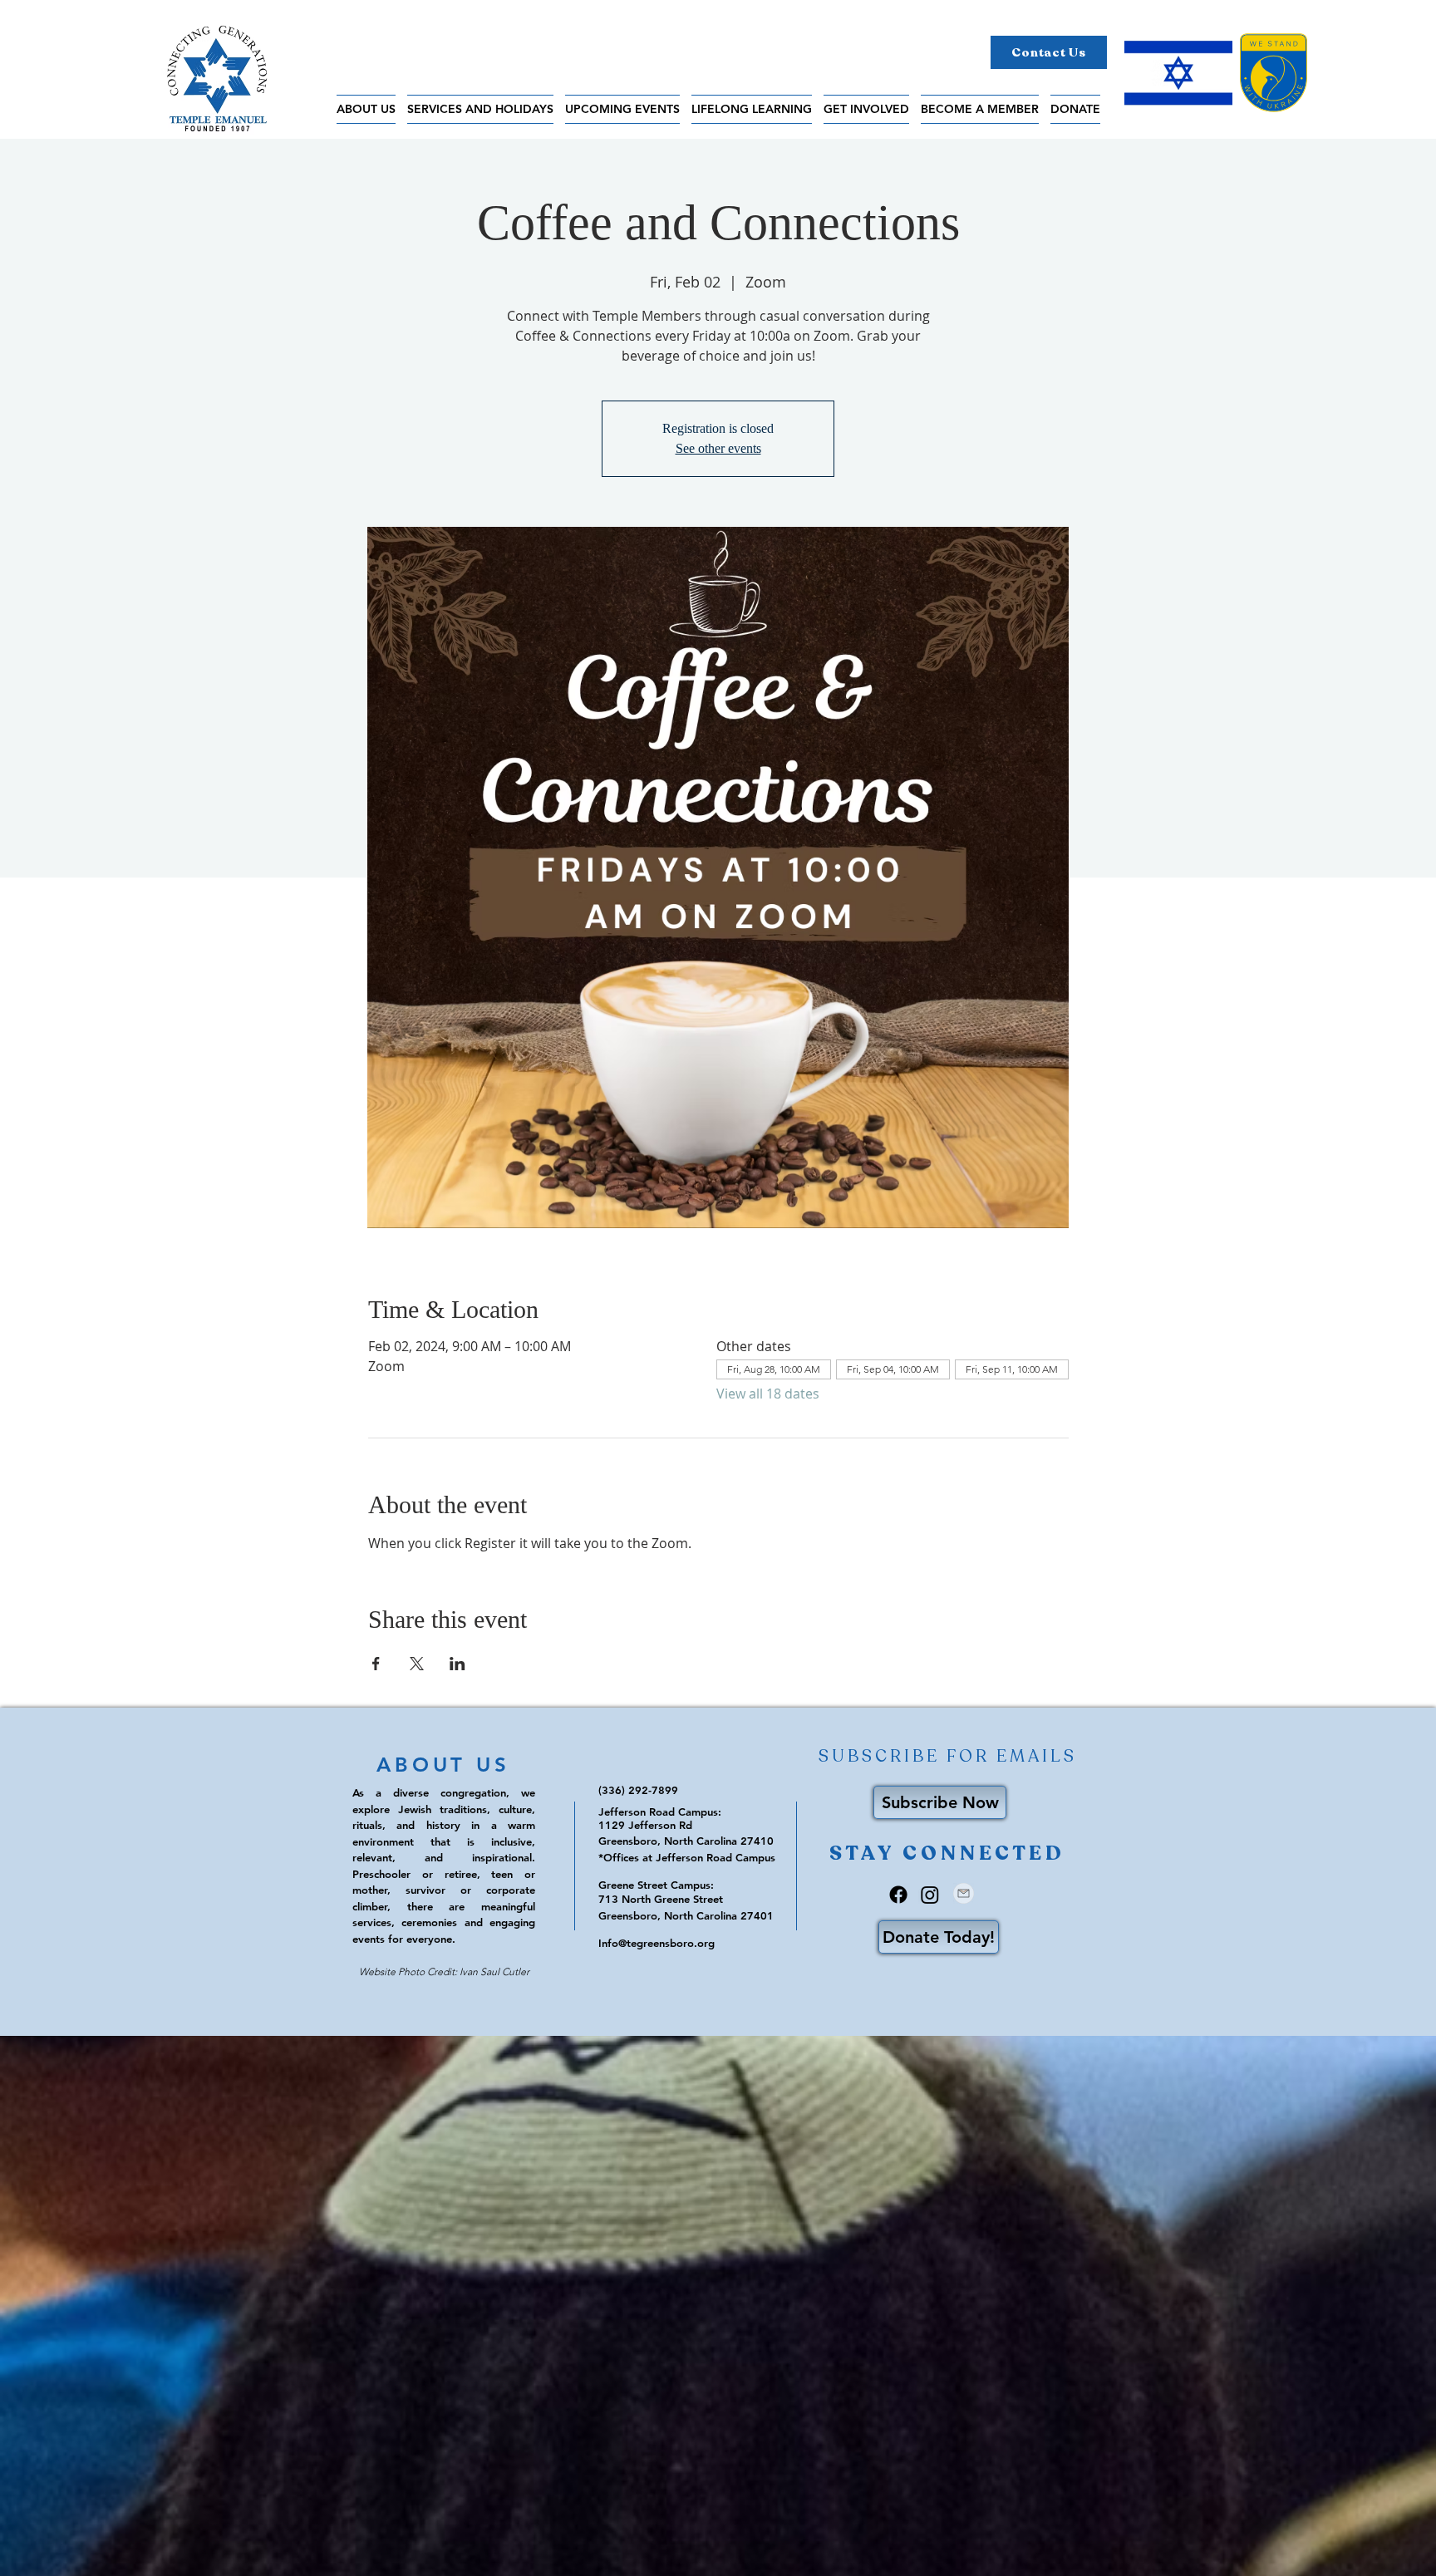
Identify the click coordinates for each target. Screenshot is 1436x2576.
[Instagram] (930, 1895)
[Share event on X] (417, 1664)
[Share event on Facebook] (376, 1664)
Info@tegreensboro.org (657, 1943)
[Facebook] (898, 1895)
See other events (718, 448)
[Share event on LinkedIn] (457, 1664)
